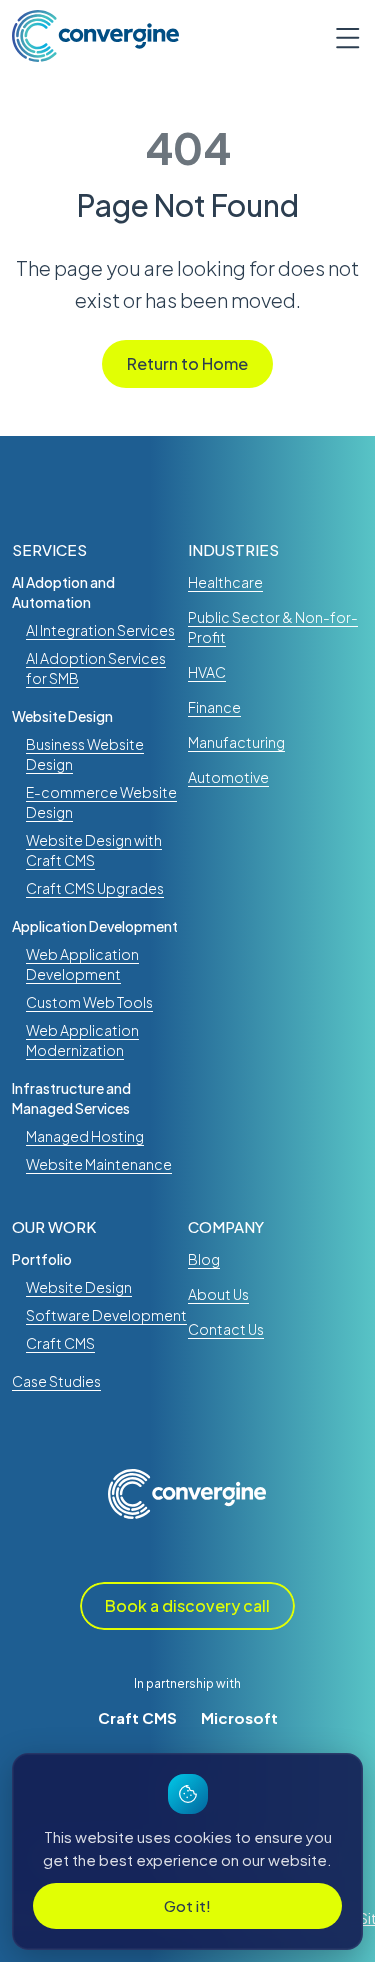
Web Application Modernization (82, 1040)
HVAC (207, 672)
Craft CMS (137, 1717)
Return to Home (187, 363)
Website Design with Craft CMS (94, 850)
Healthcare (225, 582)
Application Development (95, 926)
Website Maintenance (99, 1164)
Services (49, 549)
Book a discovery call (187, 1605)
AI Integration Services (100, 630)
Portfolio (42, 1259)
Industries (233, 549)
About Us (218, 1294)
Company (226, 1226)
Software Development (106, 1315)
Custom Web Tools (89, 1002)
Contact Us (226, 1329)
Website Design (62, 716)
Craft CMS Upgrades (95, 888)
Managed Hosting (85, 1136)
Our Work (54, 1226)
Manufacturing (236, 742)
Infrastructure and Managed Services (71, 1098)
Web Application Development (82, 964)
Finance (214, 707)
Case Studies (56, 1381)
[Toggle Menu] (340, 35)
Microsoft (239, 1717)
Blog (204, 1259)
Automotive (228, 777)
